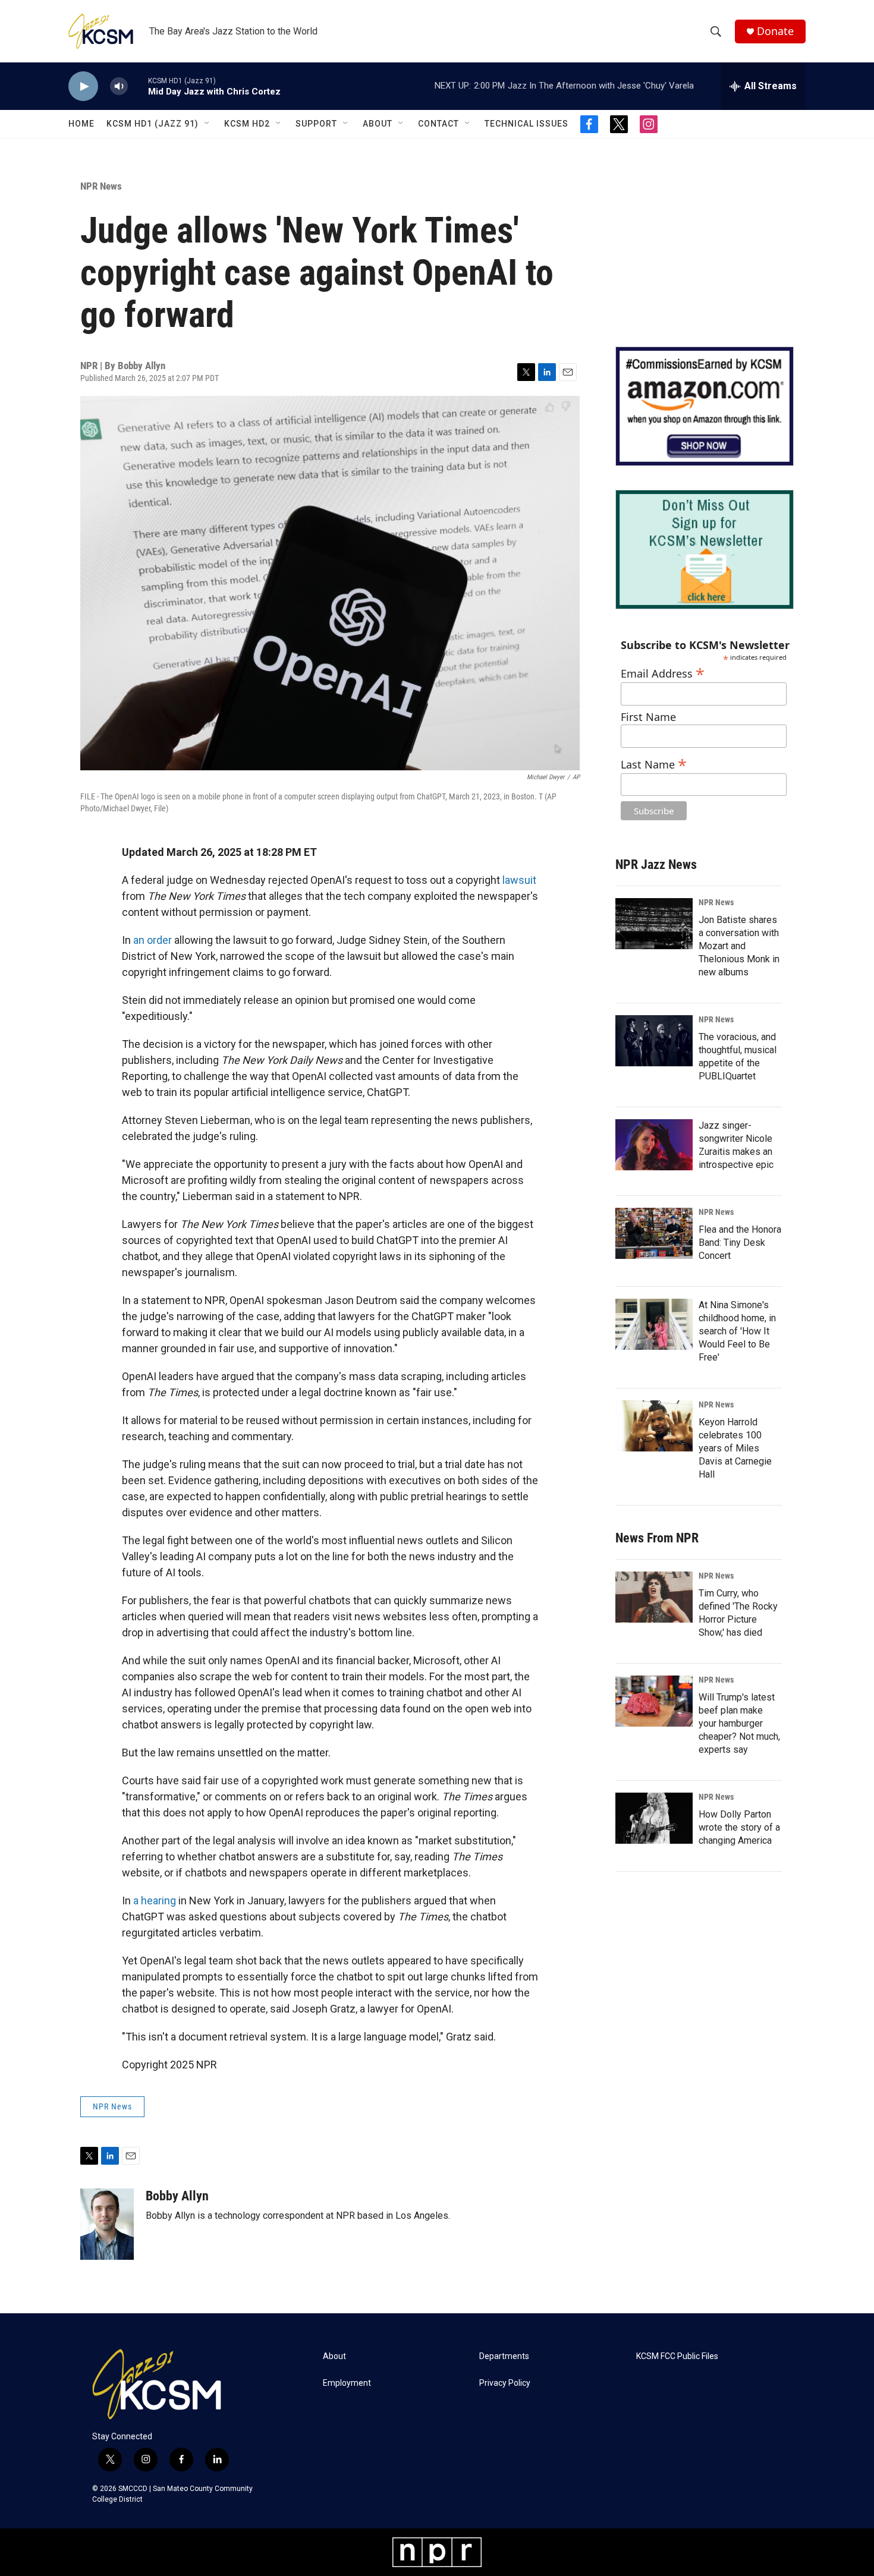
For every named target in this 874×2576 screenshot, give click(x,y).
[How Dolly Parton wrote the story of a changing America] (654, 1818)
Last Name (654, 763)
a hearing (155, 1900)
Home (81, 124)
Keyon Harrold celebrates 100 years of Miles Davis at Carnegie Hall (735, 1448)
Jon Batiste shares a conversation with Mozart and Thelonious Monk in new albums (739, 946)
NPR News (101, 186)
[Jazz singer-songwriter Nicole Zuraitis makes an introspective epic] (654, 1145)
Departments (504, 2356)
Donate (775, 31)
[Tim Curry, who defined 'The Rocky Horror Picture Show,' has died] (654, 1597)
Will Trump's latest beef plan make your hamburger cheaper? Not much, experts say (739, 1723)
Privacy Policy (505, 2383)
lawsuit (519, 880)
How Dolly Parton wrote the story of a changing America (739, 1827)
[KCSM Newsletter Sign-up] (705, 549)
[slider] (138, 86)
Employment (347, 2383)
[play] (83, 86)
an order (153, 940)
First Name (648, 717)
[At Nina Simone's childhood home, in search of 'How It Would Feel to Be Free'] (654, 1324)
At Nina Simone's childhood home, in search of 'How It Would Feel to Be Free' (737, 1331)
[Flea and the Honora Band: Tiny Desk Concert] (654, 1233)
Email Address (663, 672)
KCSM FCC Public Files (677, 2356)
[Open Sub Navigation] (208, 124)
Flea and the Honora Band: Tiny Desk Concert (740, 1243)
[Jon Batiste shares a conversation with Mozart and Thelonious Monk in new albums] (654, 924)
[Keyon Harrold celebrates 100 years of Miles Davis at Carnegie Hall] (654, 1426)
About (378, 124)
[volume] (119, 86)
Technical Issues (526, 124)
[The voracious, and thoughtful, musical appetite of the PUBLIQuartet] (654, 1041)
